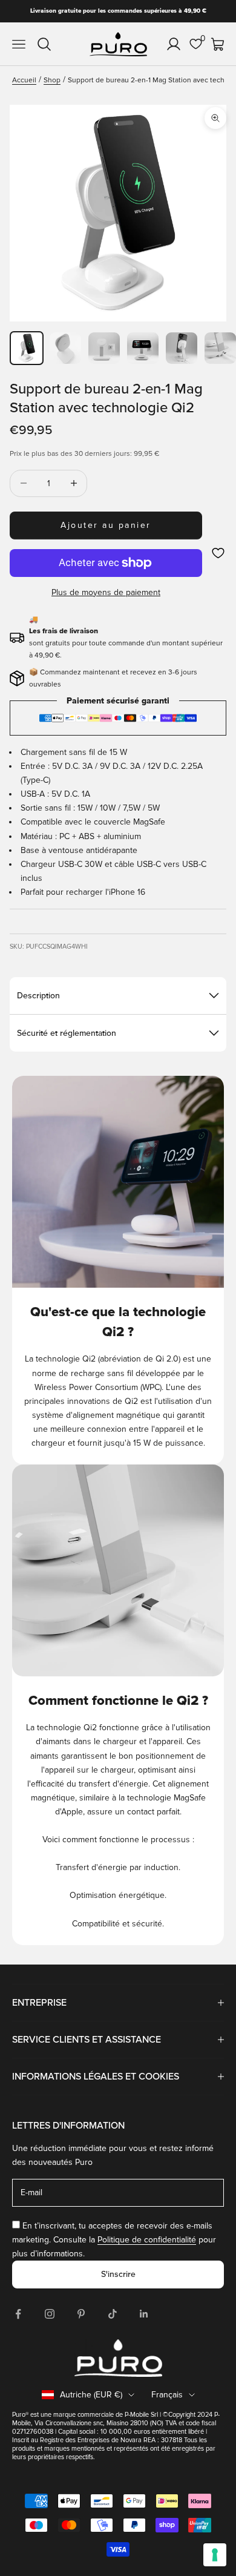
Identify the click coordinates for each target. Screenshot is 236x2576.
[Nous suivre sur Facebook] (18, 2314)
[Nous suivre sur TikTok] (113, 2314)
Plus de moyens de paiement (106, 592)
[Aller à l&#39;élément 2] (65, 348)
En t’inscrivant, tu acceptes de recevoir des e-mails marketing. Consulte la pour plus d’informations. (114, 2240)
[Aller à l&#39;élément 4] (143, 348)
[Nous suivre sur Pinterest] (81, 2314)
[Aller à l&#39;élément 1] (27, 348)
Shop (52, 80)
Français (167, 2395)
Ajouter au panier (106, 525)
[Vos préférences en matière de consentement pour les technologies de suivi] (215, 2555)
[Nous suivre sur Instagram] (50, 2314)
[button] (218, 553)
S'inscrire (118, 2274)
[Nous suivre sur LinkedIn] (144, 2314)
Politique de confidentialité (147, 2240)
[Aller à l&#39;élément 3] (104, 348)
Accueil (24, 80)
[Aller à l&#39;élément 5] (182, 348)
